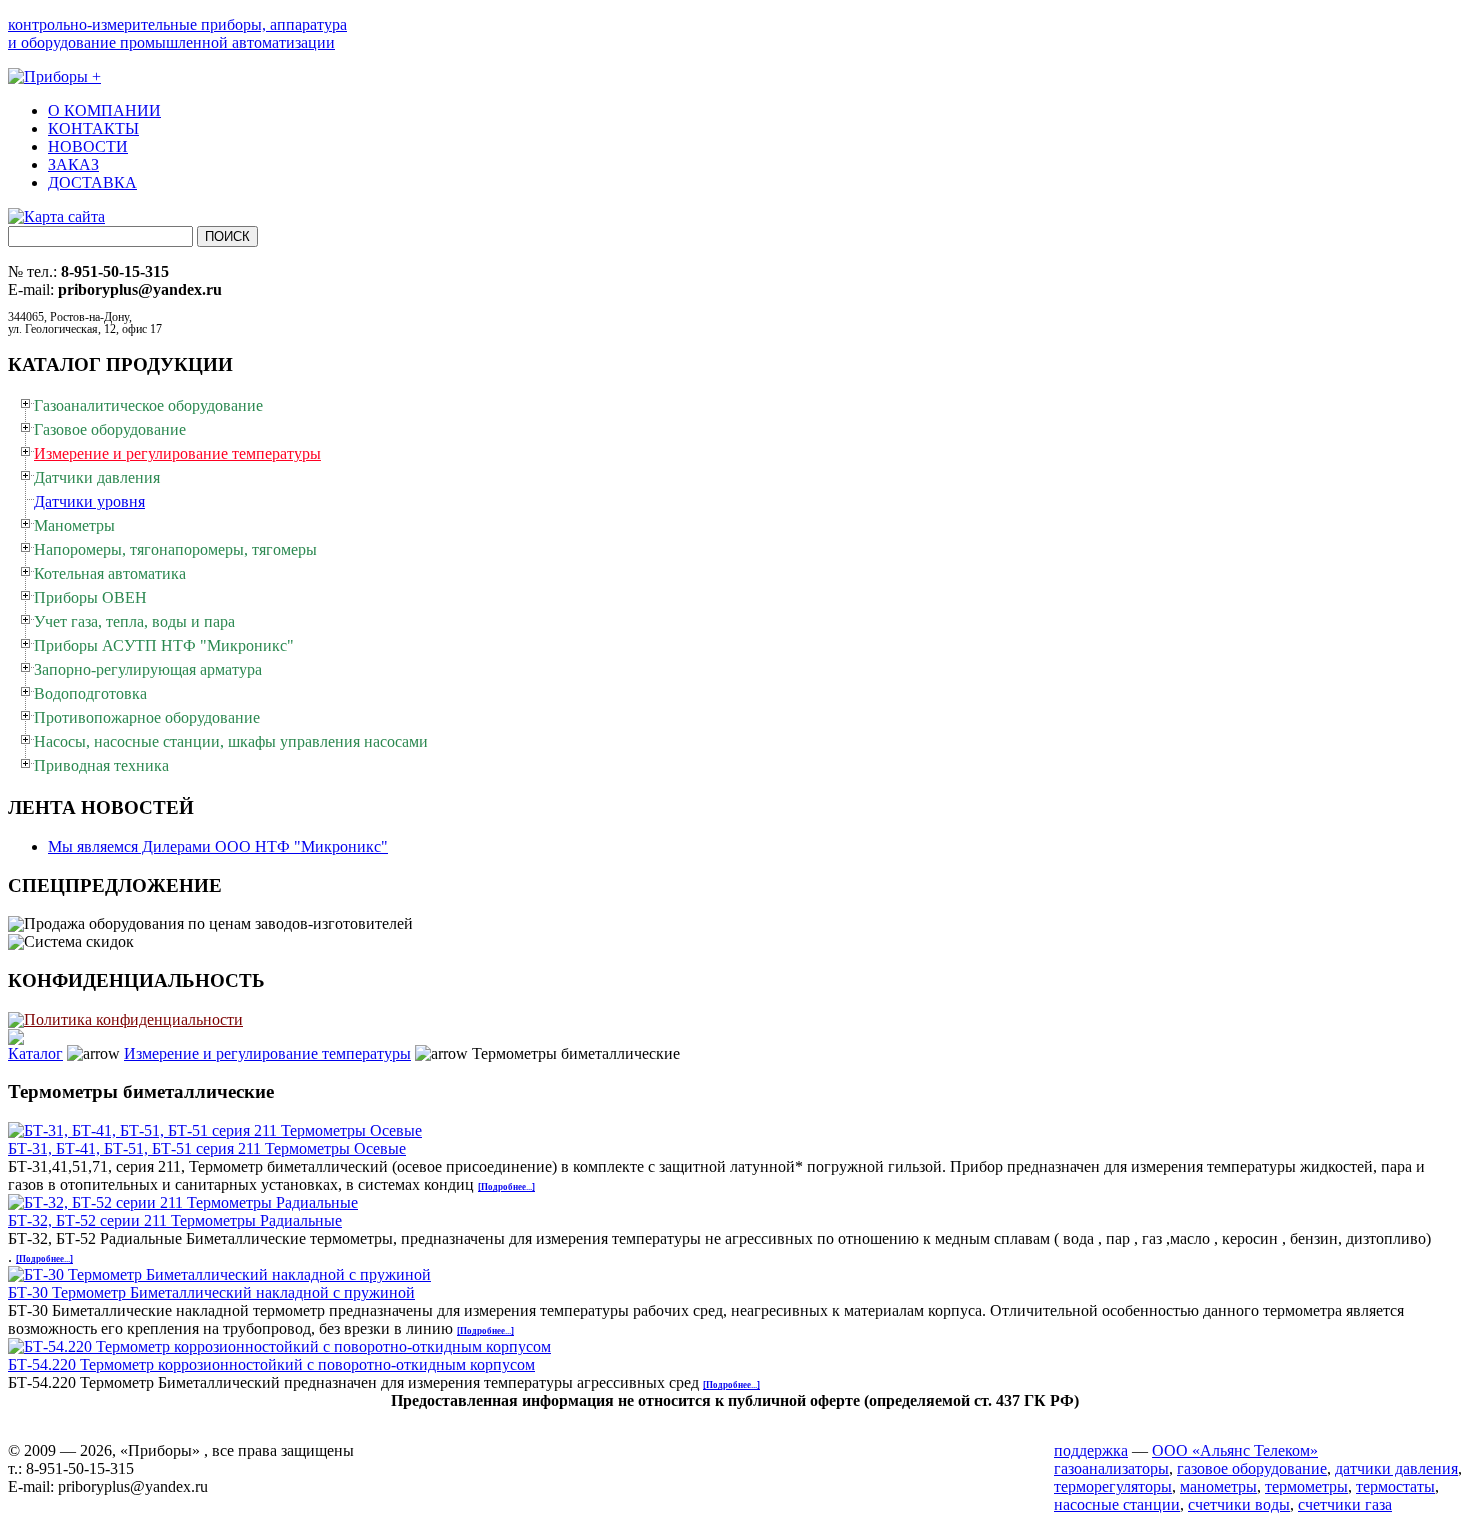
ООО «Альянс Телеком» (1235, 1450)
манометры (1218, 1486)
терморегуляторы (1113, 1486)
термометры (1306, 1486)
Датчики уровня (89, 501)
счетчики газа (1345, 1504)
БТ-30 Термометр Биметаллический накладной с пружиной (211, 1292)
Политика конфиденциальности (133, 1019)
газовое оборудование (1252, 1468)
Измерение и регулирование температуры (267, 1053)
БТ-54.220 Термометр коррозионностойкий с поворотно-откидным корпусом (271, 1364)
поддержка (1091, 1450)
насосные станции (1117, 1504)
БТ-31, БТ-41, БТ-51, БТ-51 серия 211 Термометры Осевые (207, 1148)
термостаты (1395, 1486)
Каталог (35, 1053)
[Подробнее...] (506, 1187)
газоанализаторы (1111, 1468)
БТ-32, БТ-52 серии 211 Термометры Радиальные (175, 1220)
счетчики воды (1239, 1504)
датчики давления (1396, 1468)
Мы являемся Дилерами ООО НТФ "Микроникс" (218, 846)
